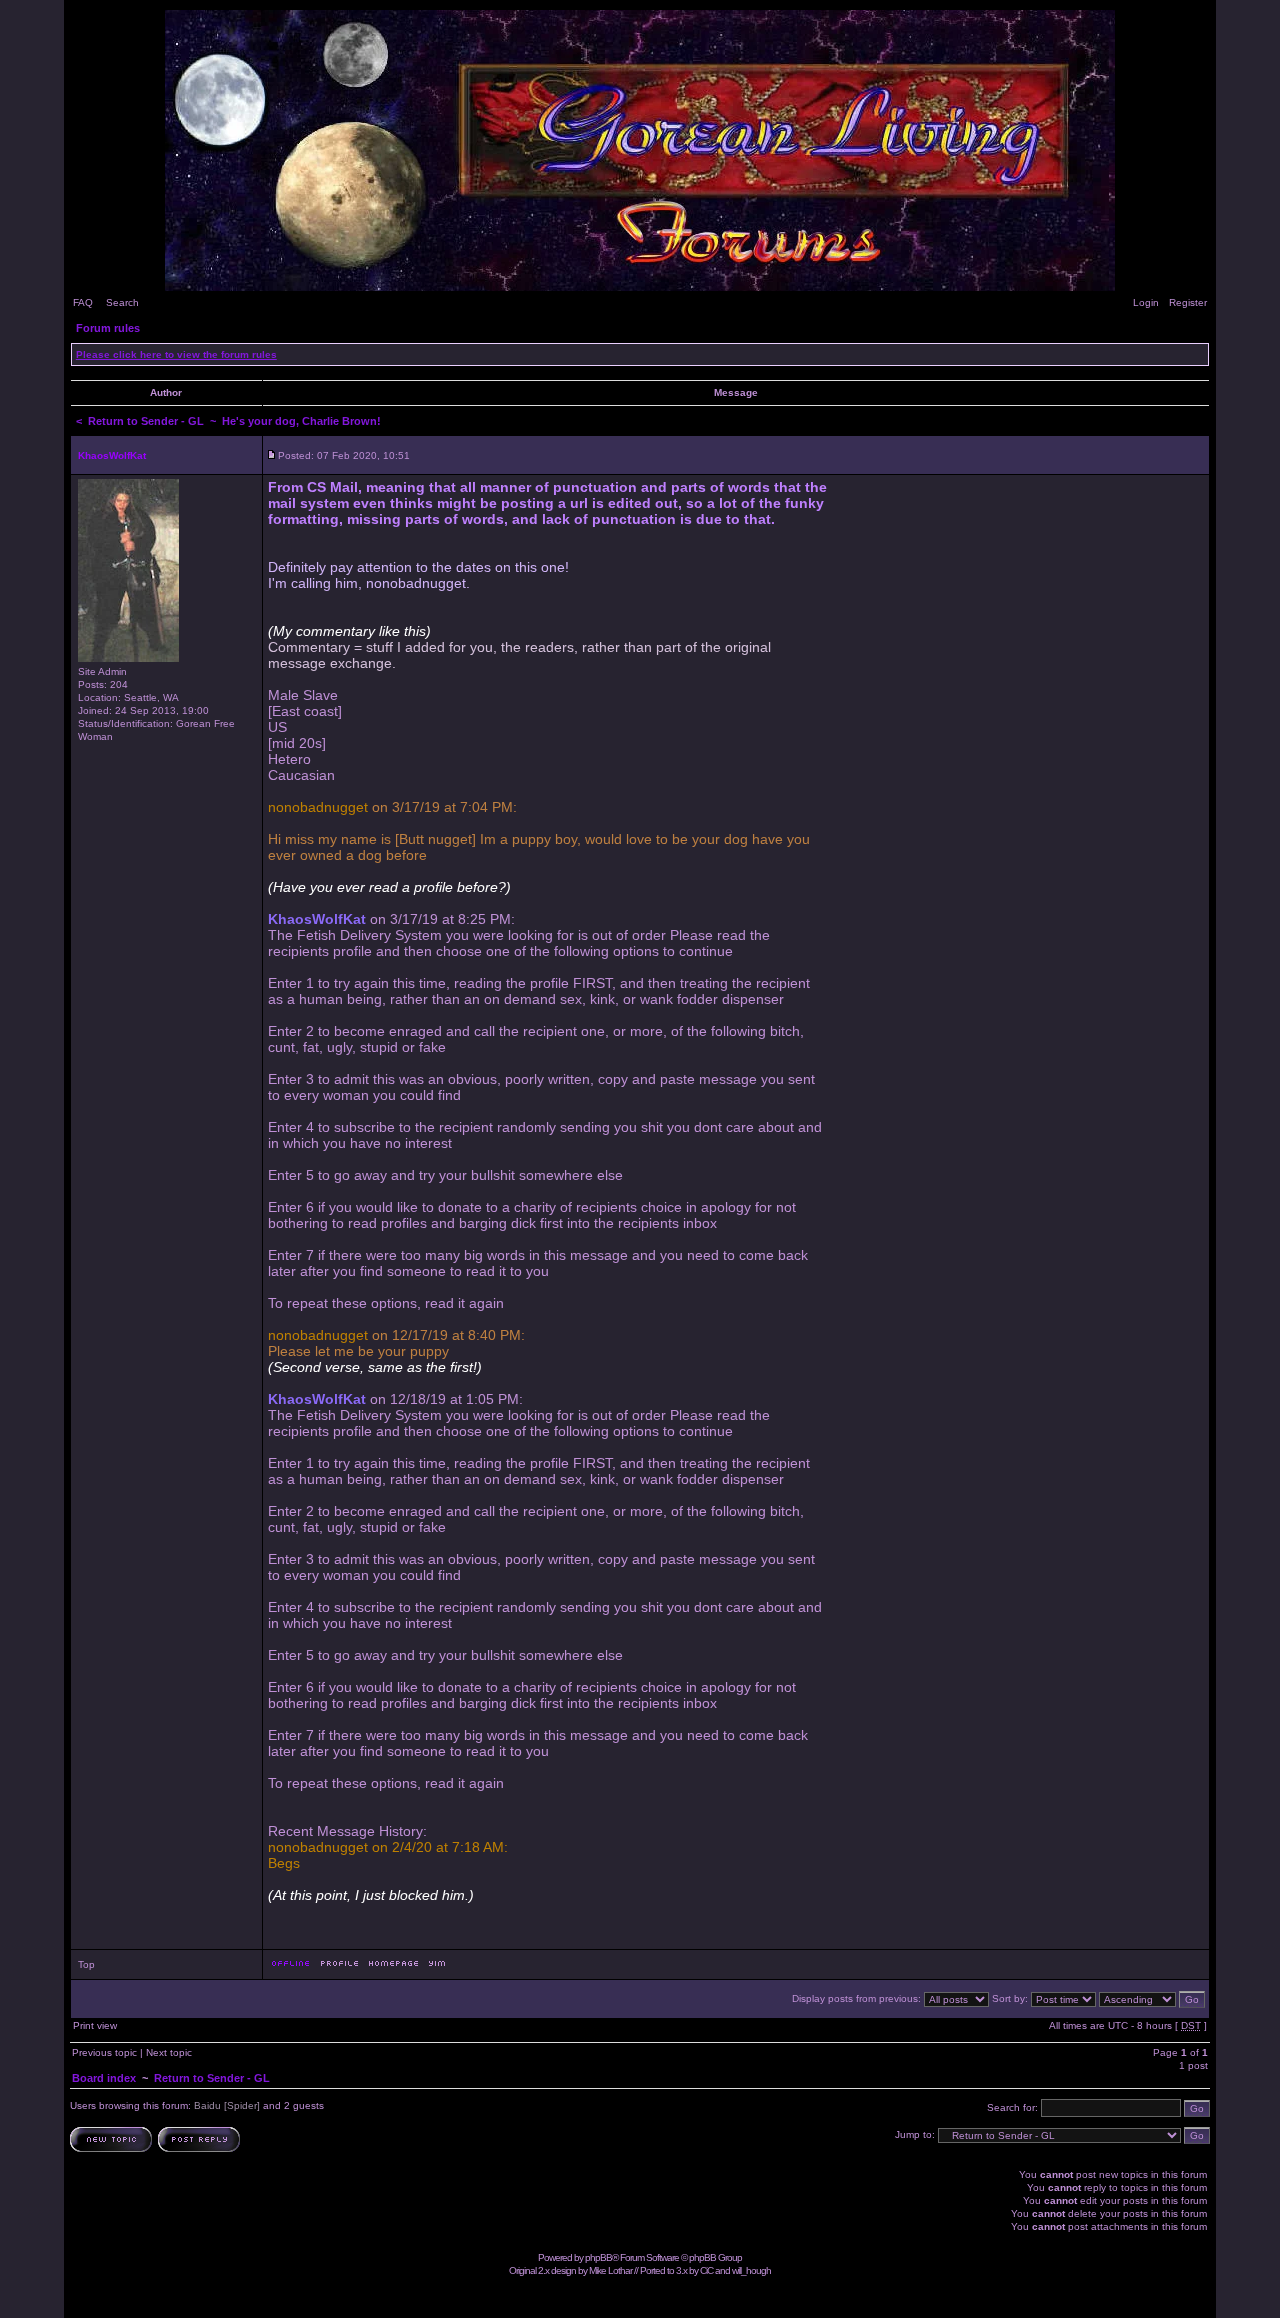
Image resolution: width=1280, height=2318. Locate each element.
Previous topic (104, 2052)
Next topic (169, 2052)
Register (1188, 302)
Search (122, 302)
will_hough (751, 2270)
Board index (104, 2078)
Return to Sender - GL (146, 421)
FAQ (83, 302)
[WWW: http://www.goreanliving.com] (393, 1968)
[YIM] (437, 1968)
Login (1146, 302)
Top (86, 1964)
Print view (95, 2025)
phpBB (598, 2257)
